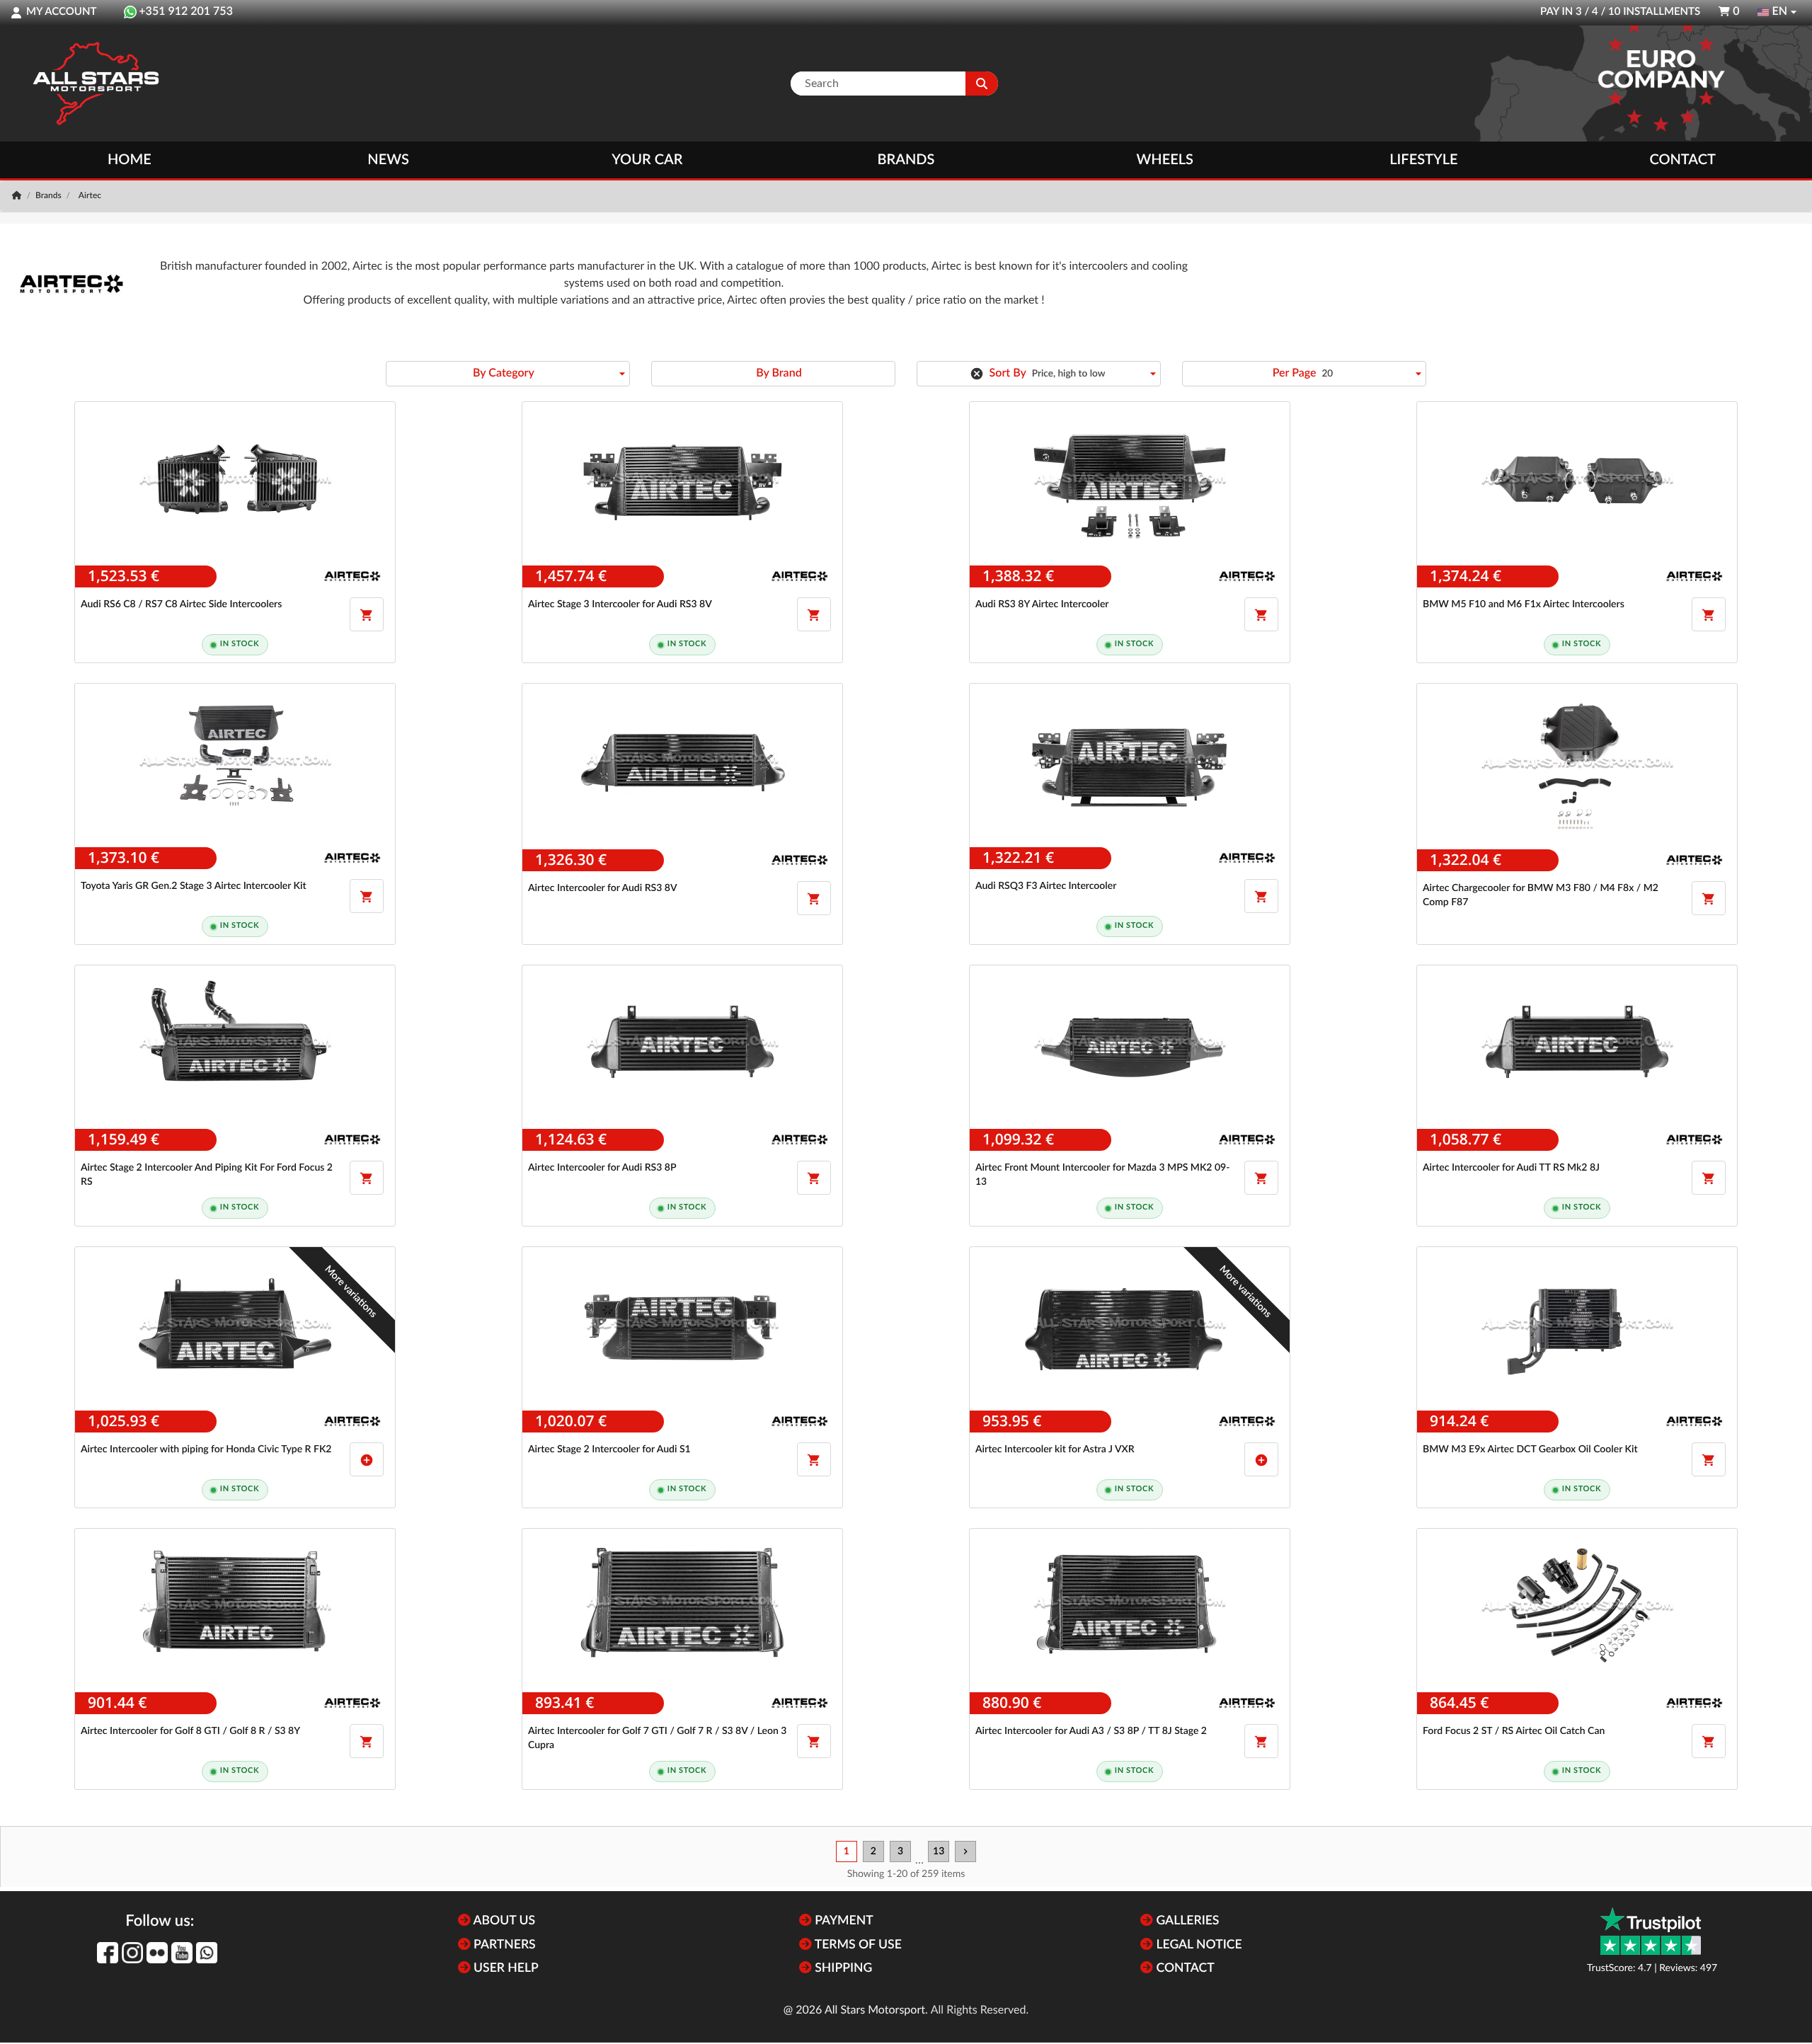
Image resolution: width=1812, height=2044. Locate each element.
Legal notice (1198, 1945)
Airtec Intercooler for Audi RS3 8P (602, 1168)
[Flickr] (157, 1953)
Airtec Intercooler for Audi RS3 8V (603, 888)
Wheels (1165, 160)
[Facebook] (108, 1953)
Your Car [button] (647, 160)
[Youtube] (182, 1953)
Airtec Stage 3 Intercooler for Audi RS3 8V (620, 604)
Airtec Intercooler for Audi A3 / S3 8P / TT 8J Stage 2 (1091, 1731)
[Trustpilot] (1651, 1931)
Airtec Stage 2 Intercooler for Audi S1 (609, 1449)
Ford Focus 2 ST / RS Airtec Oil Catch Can (1514, 1731)
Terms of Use (857, 1945)
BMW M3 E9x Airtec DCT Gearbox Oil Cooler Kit (1530, 1449)
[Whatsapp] (207, 1953)
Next (965, 1851)
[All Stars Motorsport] (96, 84)
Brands (906, 160)
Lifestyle (1423, 160)
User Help (505, 1969)
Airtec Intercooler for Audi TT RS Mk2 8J (1511, 1168)
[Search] (982, 84)
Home (130, 160)
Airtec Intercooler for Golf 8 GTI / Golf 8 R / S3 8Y (190, 1731)
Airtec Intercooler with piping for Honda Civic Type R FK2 (206, 1449)
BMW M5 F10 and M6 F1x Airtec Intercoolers (1524, 604)
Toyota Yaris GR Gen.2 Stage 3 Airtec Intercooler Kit (194, 886)
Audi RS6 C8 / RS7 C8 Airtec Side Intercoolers (181, 604)
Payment (843, 1921)
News (388, 160)
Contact (1682, 160)
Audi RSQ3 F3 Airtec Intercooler (1046, 886)
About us (503, 1921)
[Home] (18, 196)
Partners (503, 1945)
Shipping (842, 1969)
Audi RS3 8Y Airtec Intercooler (1042, 604)
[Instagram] (132, 1953)
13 (939, 1851)
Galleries (1186, 1921)
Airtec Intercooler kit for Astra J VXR (1055, 1449)
